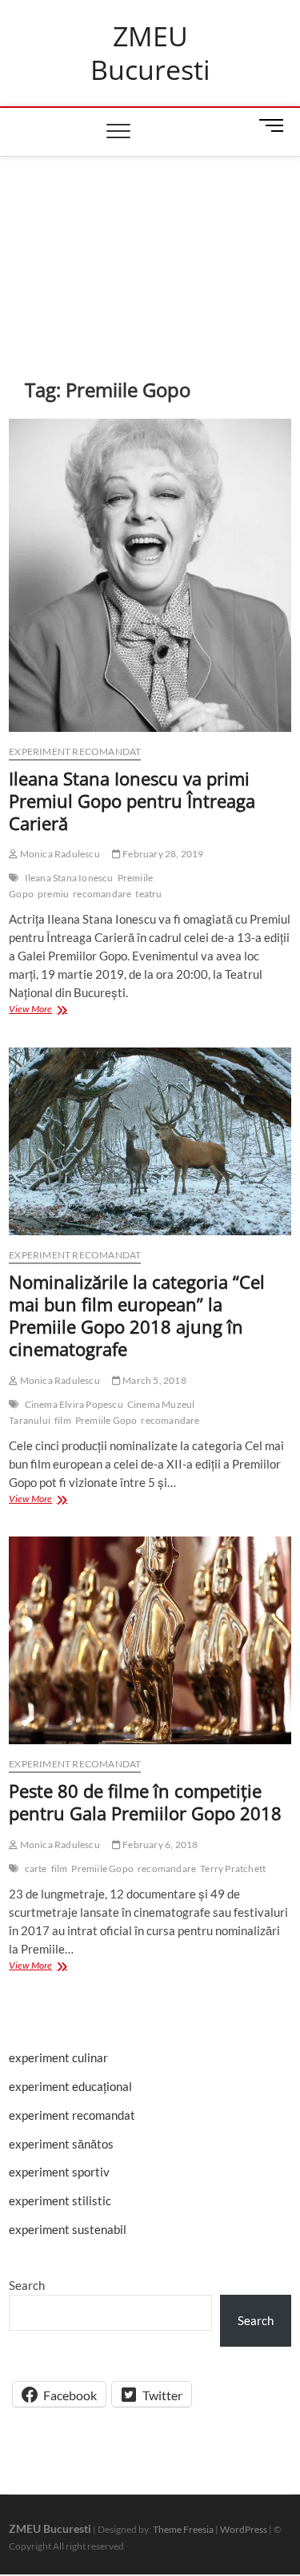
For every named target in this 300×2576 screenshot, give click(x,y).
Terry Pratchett (233, 1868)
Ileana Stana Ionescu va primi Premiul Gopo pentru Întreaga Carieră (132, 801)
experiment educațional (70, 2086)
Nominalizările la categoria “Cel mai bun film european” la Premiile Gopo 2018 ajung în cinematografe (137, 1315)
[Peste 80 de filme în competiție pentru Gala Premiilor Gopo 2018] (150, 1640)
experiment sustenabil (68, 2229)
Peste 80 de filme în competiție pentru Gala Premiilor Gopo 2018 (145, 1802)
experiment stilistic (60, 2200)
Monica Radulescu (58, 854)
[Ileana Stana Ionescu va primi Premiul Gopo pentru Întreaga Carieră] (150, 575)
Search (27, 2285)
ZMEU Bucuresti (150, 53)
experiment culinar (58, 2057)
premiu (53, 894)
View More (46, 1010)
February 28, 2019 (162, 854)
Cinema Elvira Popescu (74, 1404)
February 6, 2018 (159, 1845)
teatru (148, 894)
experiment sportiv (59, 2172)
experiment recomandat (75, 751)
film (63, 1420)
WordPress (244, 2529)
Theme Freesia (183, 2529)
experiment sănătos (61, 2144)
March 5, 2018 (154, 1380)
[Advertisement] (150, 243)
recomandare (102, 894)
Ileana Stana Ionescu (69, 878)
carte (36, 1868)
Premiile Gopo (106, 1420)
